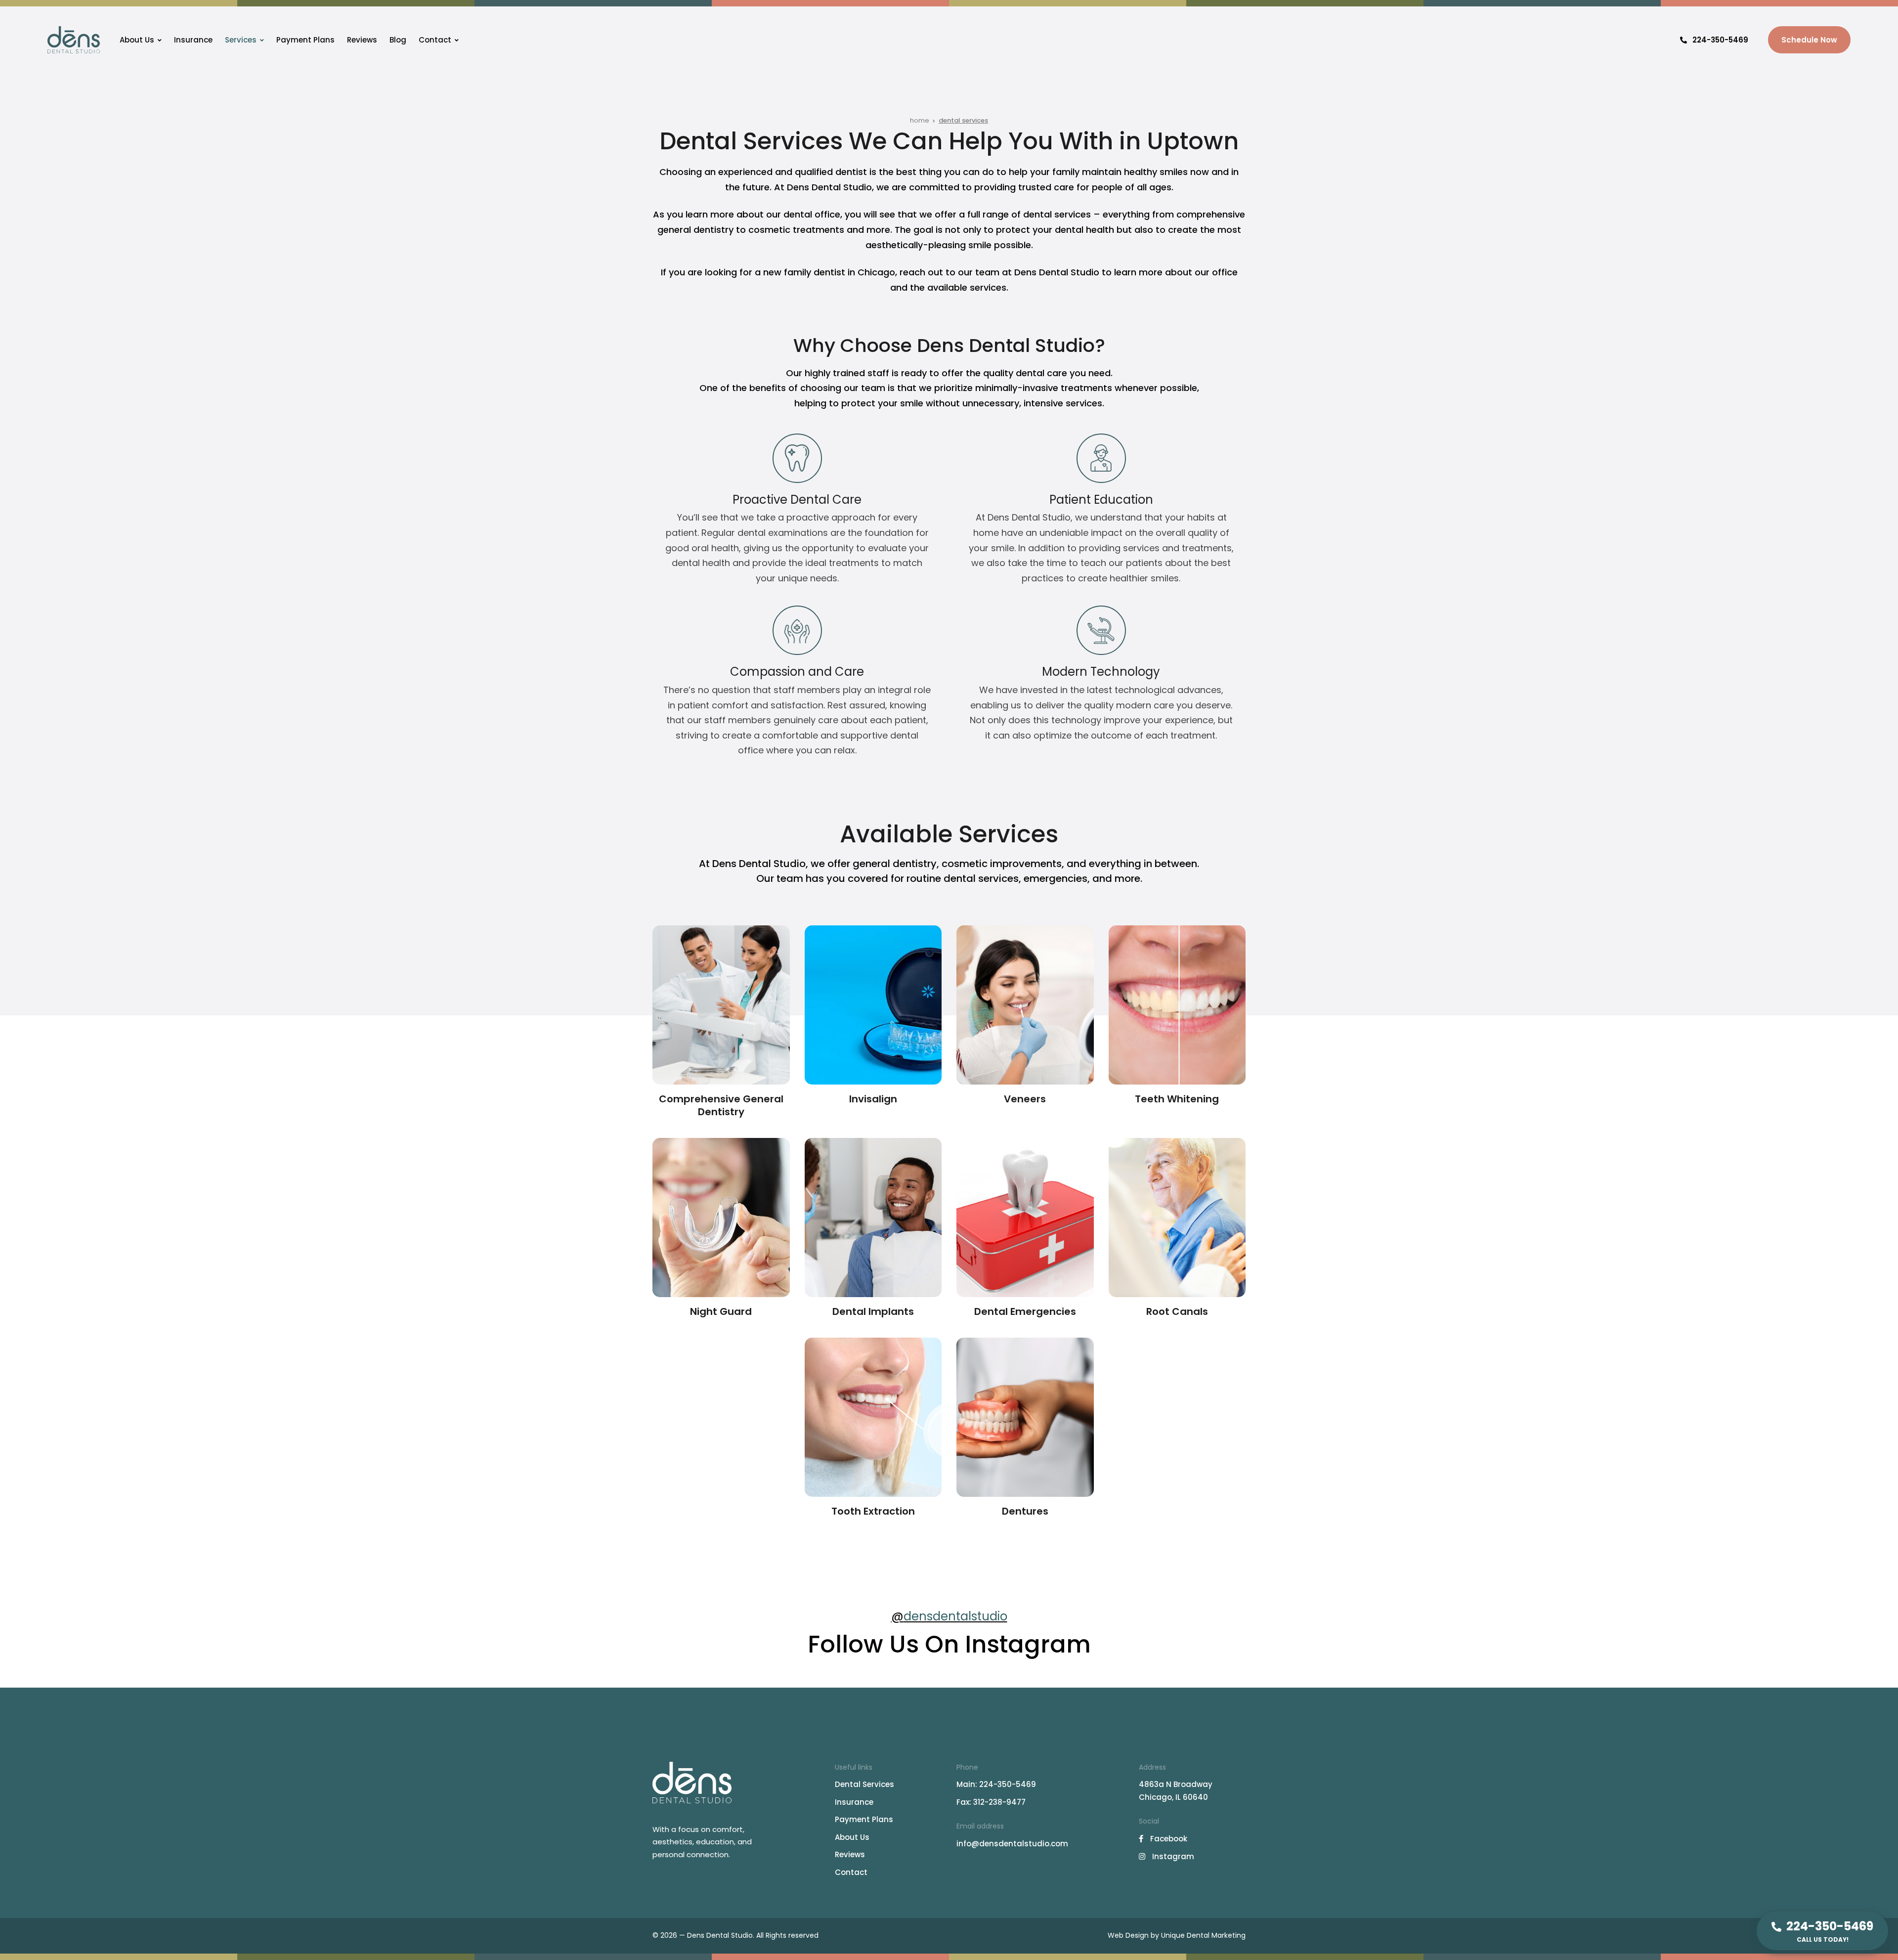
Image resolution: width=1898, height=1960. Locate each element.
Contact (435, 40)
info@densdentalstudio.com (1012, 1844)
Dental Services (864, 1784)
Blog (398, 40)
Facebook (1168, 1839)
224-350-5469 (1720, 40)
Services (241, 40)
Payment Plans (305, 40)
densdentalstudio (955, 1616)
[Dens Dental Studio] (74, 40)
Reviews (362, 40)
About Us (137, 40)
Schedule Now (1809, 40)
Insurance (193, 40)
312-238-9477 (999, 1802)
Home (920, 120)
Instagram (1172, 1856)
